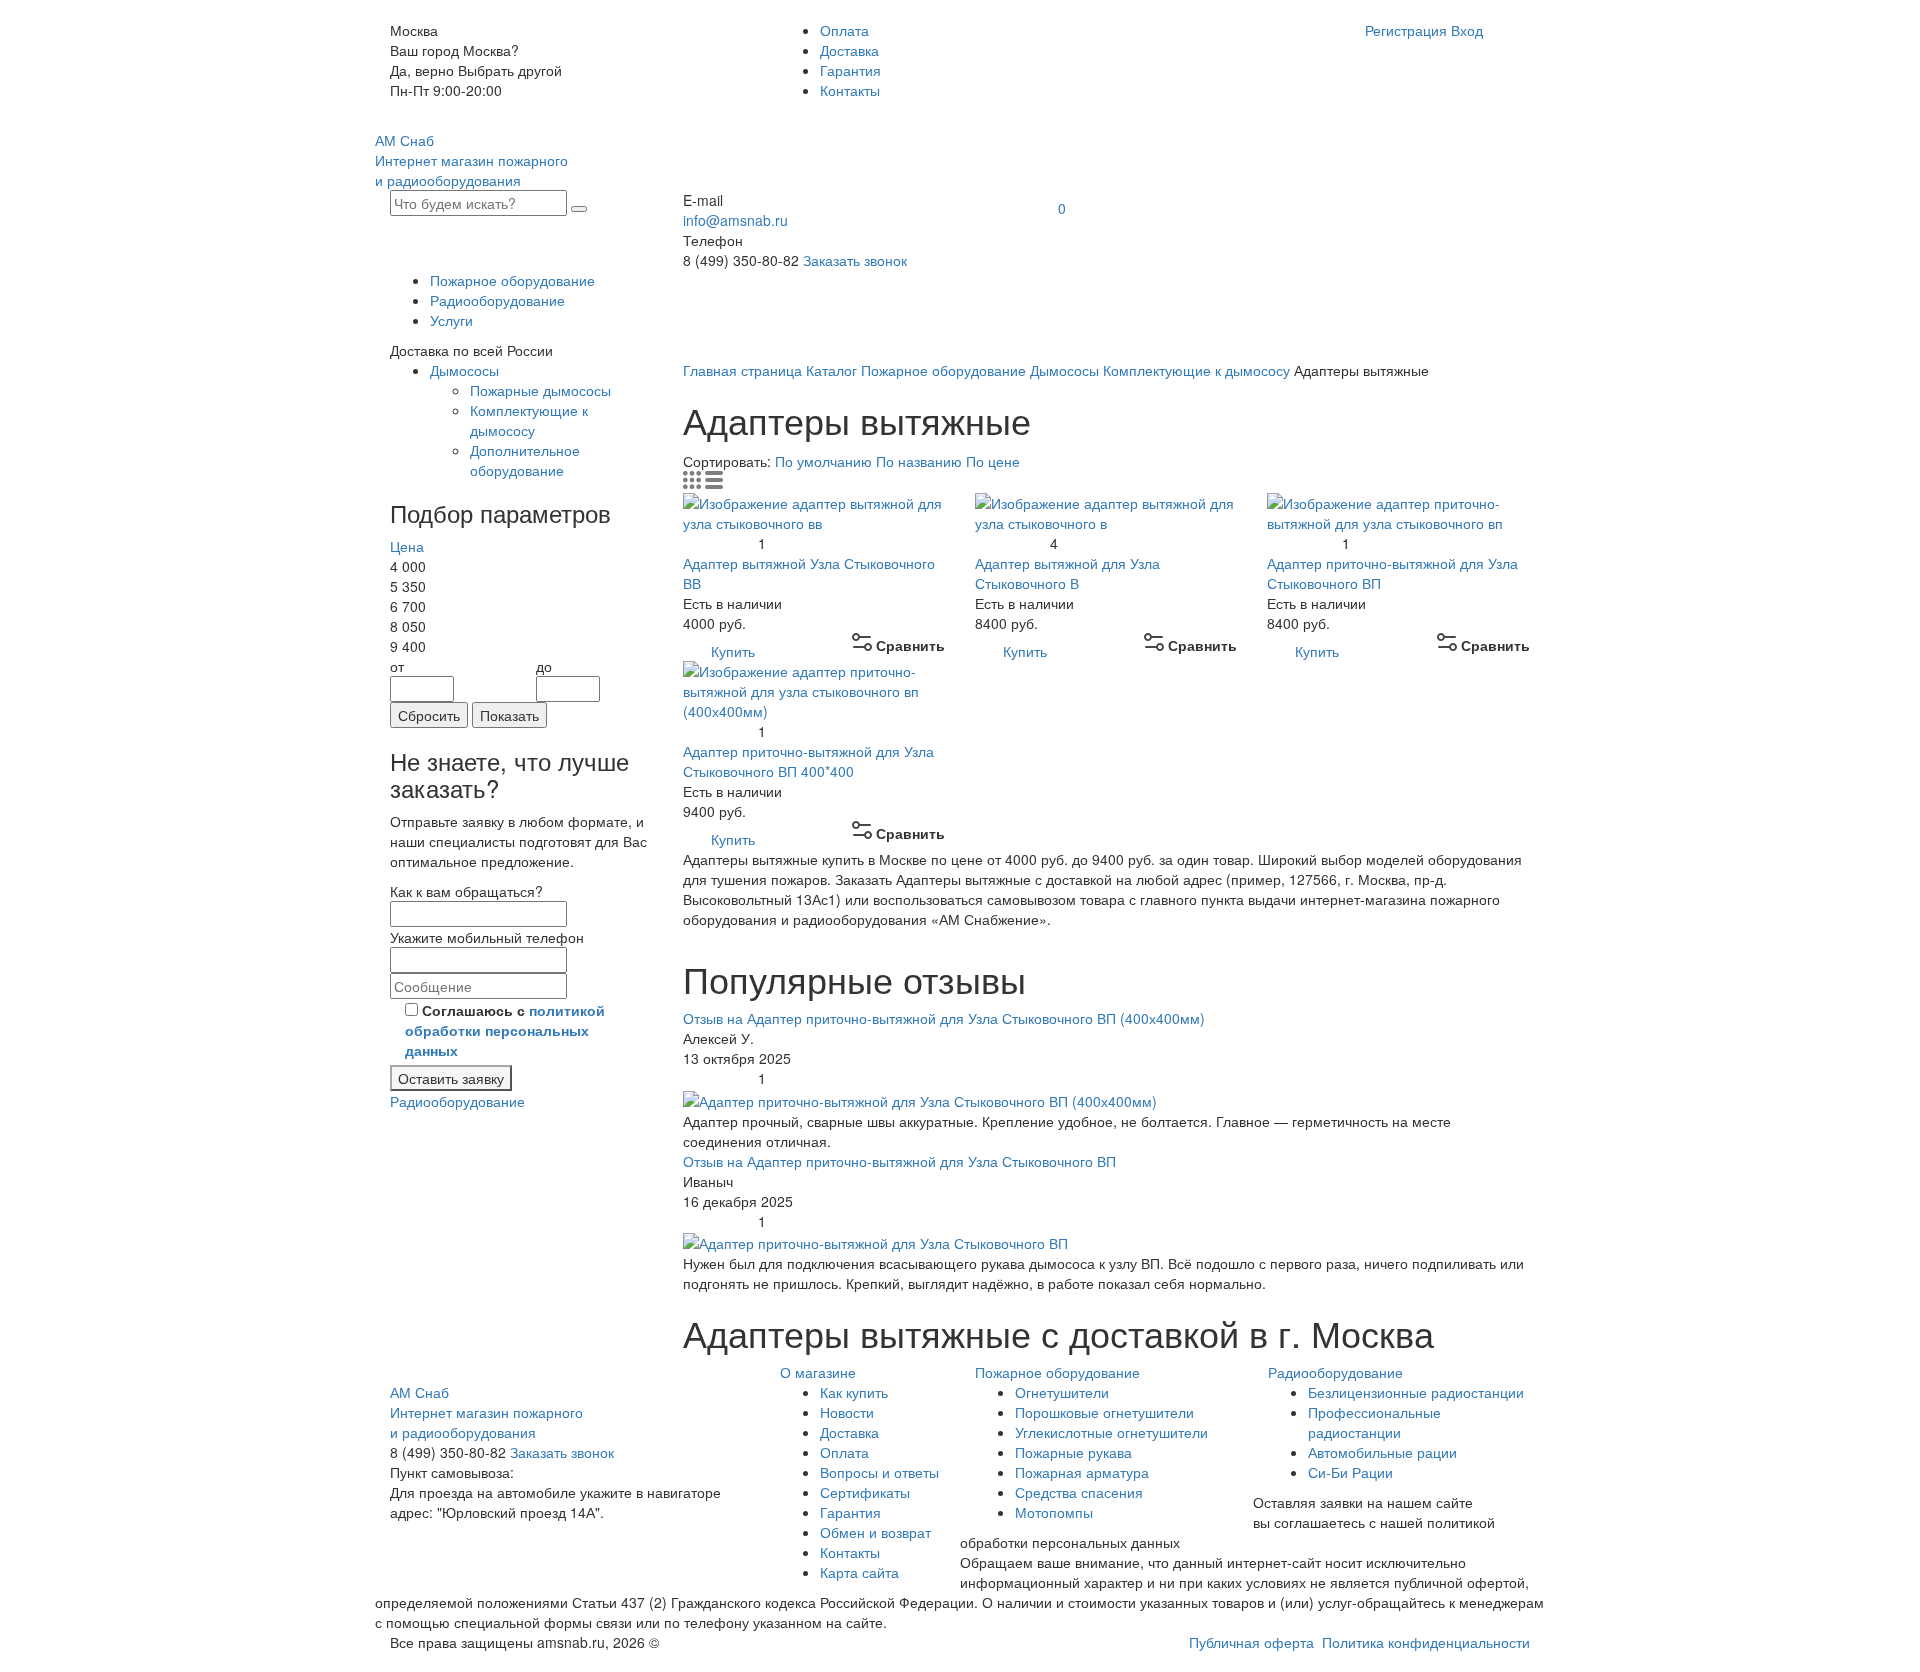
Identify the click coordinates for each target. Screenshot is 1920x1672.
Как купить (854, 1392)
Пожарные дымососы (540, 390)
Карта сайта (859, 1572)
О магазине (818, 1372)
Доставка (849, 50)
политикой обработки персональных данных (505, 1030)
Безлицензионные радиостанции (1416, 1392)
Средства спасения (1079, 1492)
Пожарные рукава (1073, 1452)
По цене (993, 461)
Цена (407, 546)
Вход (1467, 30)
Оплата (844, 30)
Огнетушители (1062, 1392)
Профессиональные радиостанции (1374, 1422)
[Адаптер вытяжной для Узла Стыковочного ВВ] (814, 510)
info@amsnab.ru (735, 220)
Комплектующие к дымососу (529, 420)
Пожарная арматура (1082, 1472)
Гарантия (850, 70)
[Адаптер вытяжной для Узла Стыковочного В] (1106, 510)
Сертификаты (865, 1492)
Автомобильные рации (1382, 1452)
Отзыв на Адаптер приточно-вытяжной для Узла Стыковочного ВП (899, 1161)
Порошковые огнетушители (1104, 1412)
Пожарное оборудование (512, 280)
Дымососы (464, 370)
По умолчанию (825, 461)
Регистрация (1406, 30)
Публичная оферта (1251, 1642)
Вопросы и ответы (879, 1472)
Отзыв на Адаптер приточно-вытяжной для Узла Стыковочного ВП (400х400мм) (944, 1018)
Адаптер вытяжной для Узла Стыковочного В (1067, 573)
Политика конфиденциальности (1426, 1642)
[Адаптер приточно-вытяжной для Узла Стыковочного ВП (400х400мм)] (814, 688)
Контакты (850, 90)
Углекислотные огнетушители (1111, 1432)
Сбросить (429, 715)
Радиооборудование (497, 300)
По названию (921, 461)
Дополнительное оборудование (525, 460)
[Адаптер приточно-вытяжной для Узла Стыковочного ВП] (1398, 510)
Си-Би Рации (1350, 1472)
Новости (847, 1412)
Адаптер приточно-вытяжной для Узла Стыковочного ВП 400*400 (808, 761)
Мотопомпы (1054, 1512)
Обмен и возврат (875, 1532)
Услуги (451, 320)
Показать (509, 715)
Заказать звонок (855, 260)
